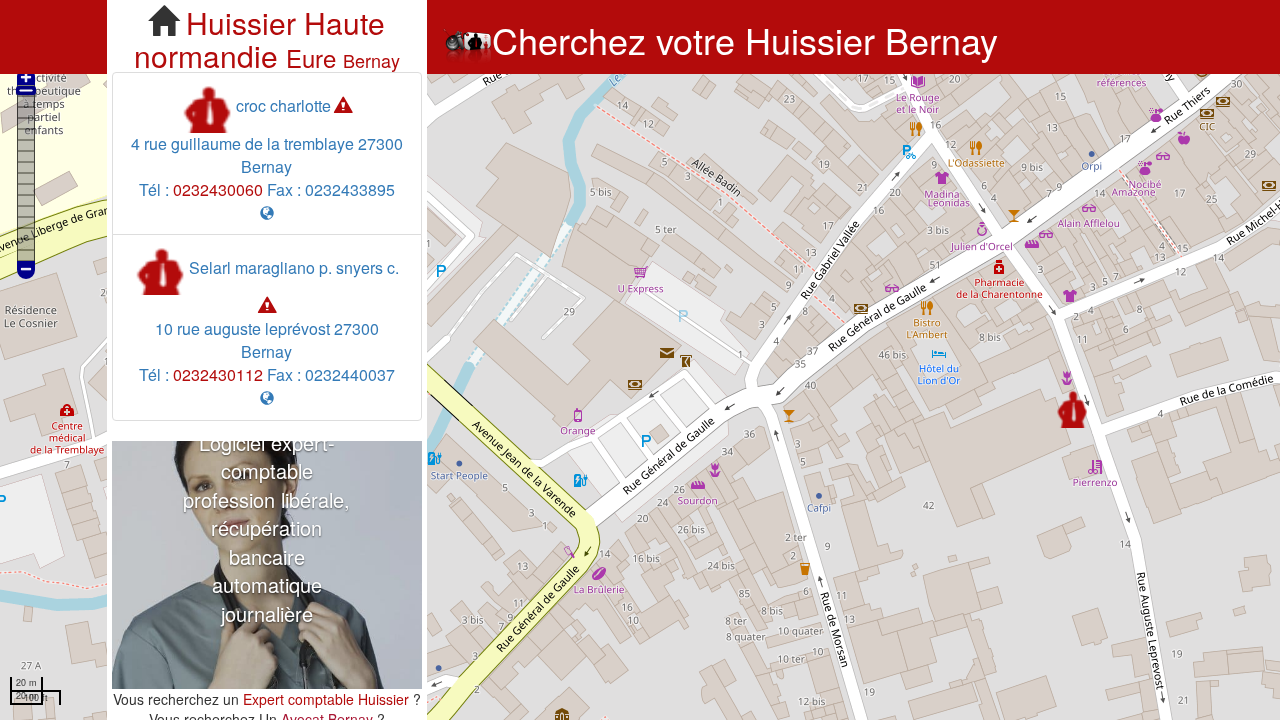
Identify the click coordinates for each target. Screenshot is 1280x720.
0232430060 (218, 189)
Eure (311, 57)
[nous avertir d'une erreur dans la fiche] (343, 105)
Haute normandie (260, 39)
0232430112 (218, 374)
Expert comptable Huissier (326, 699)
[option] (267, 565)
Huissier (241, 22)
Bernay (371, 60)
